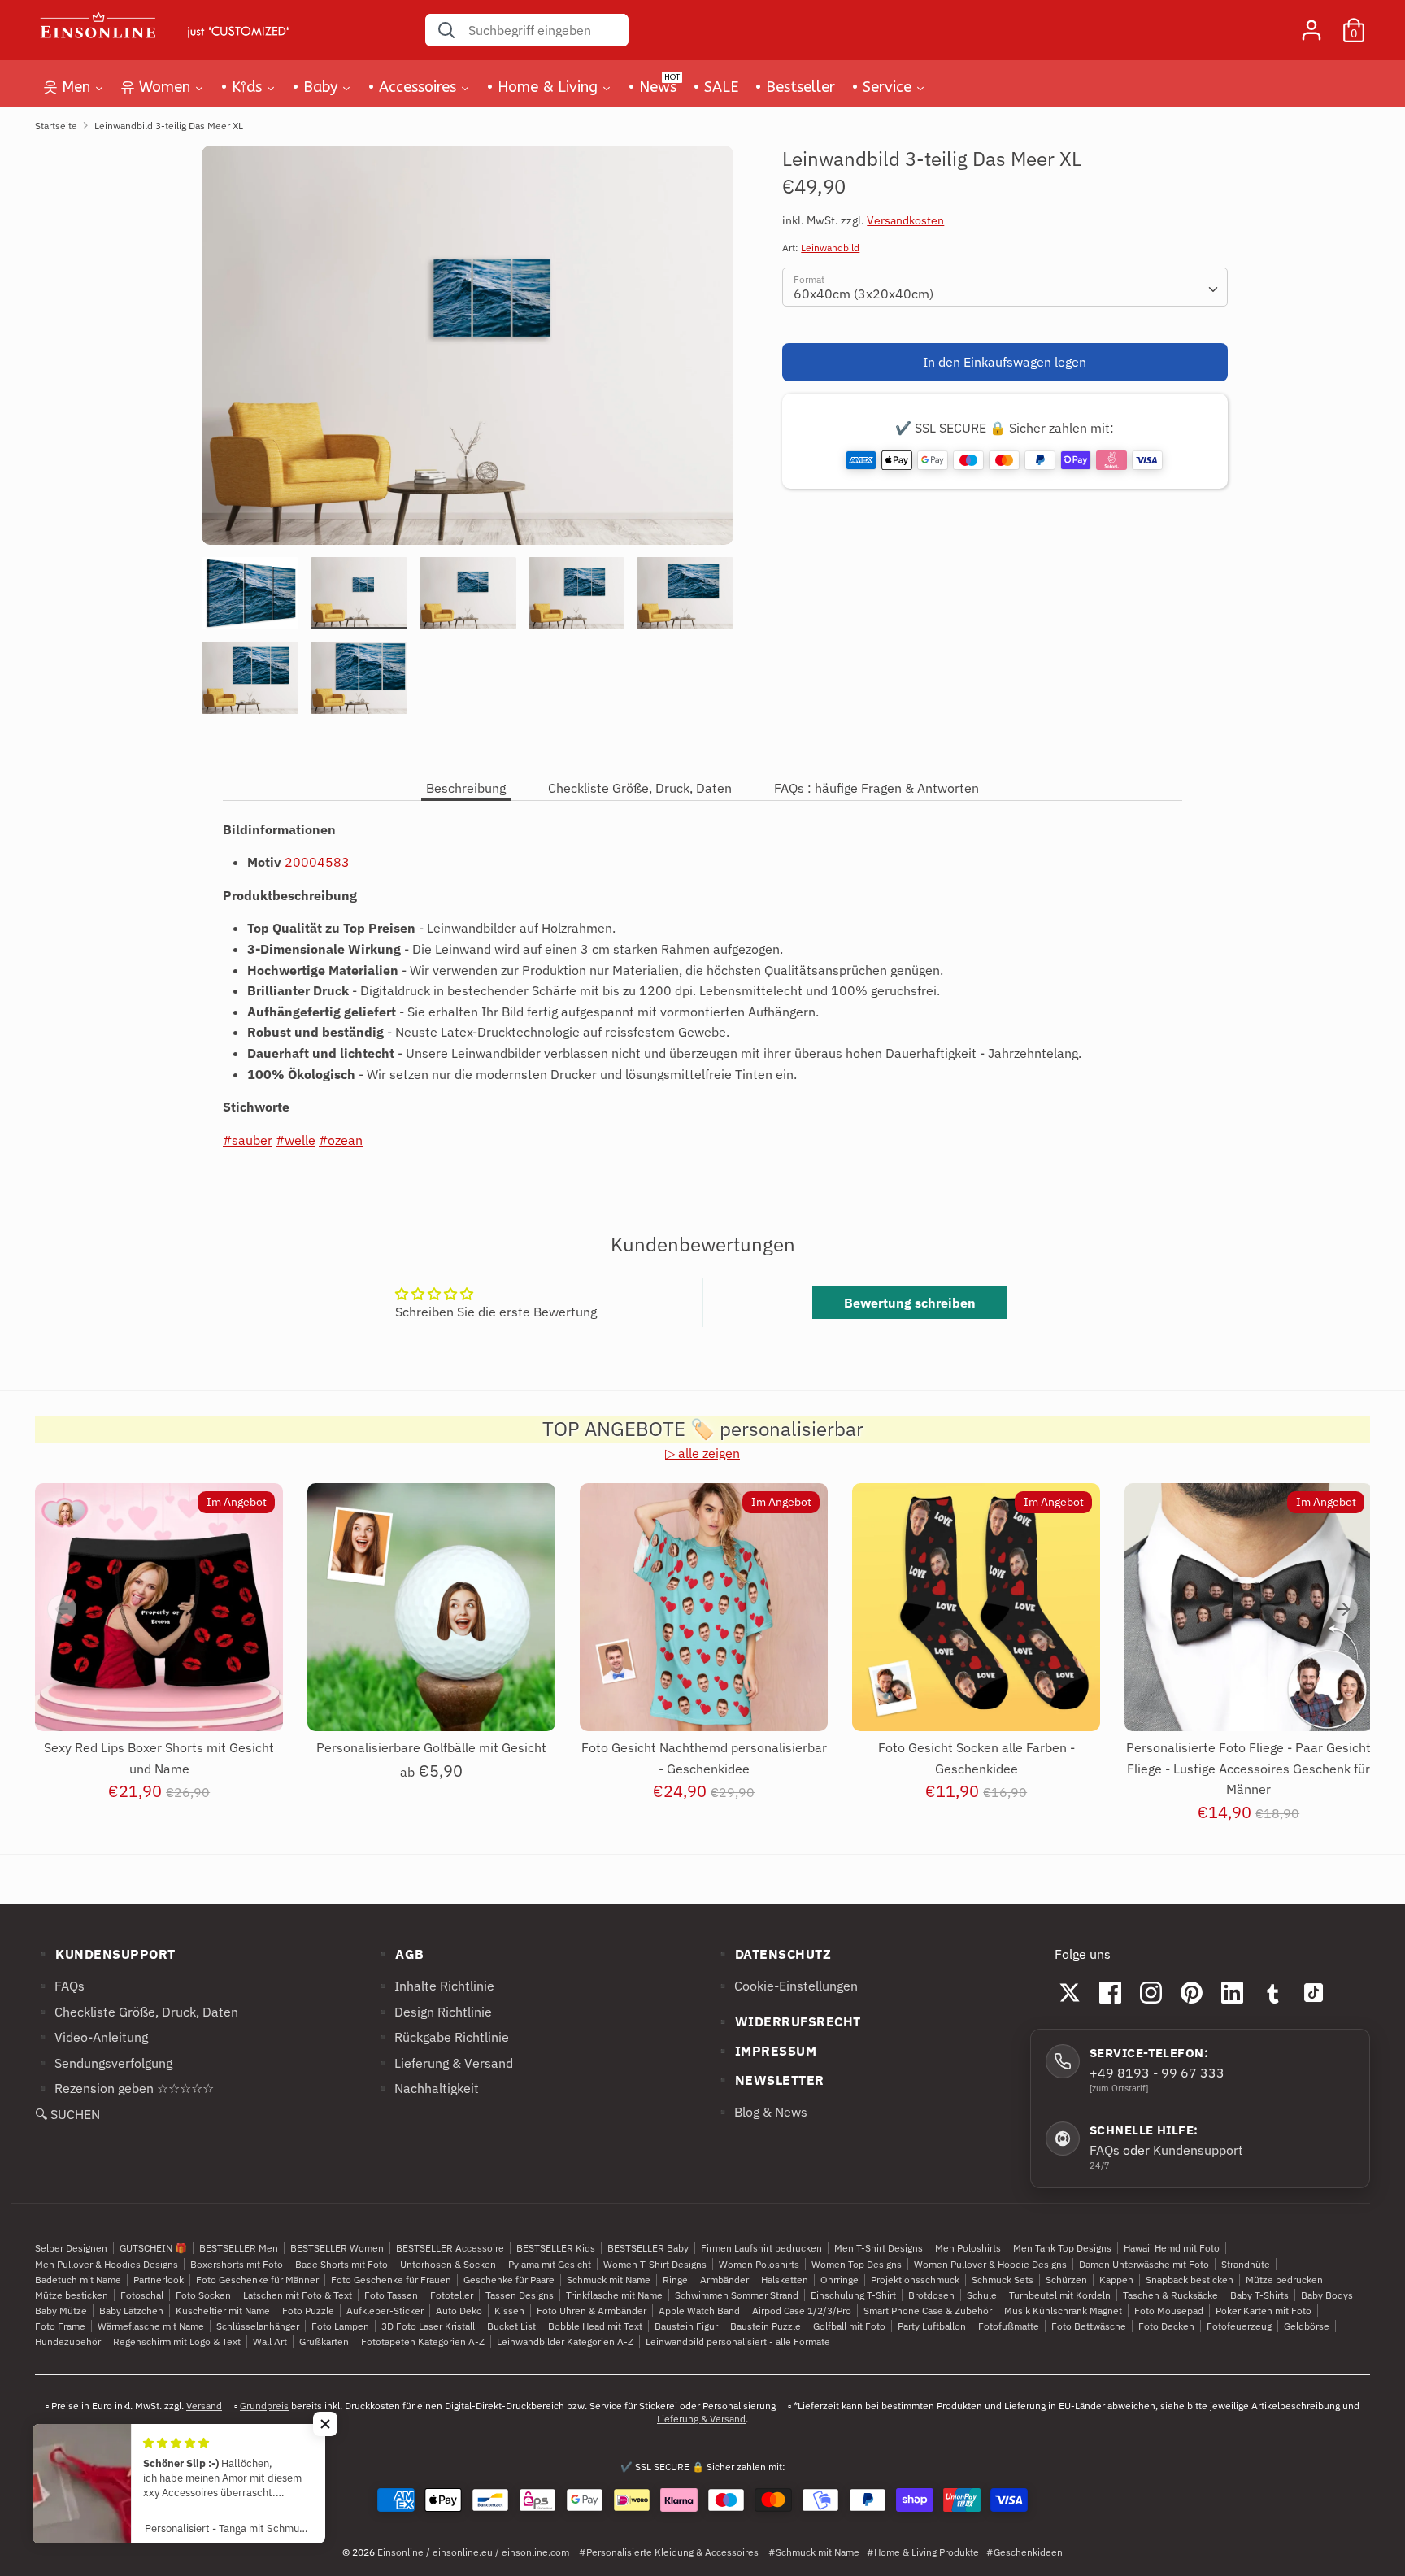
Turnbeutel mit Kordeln (1060, 2295)
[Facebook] (1111, 1992)
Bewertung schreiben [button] (910, 1303)
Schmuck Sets (1003, 2280)
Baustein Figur (686, 2326)
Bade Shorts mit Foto (341, 2264)
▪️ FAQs (60, 1986)
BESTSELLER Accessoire (450, 2248)
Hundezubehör (68, 2341)
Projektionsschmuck (915, 2280)
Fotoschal (142, 2295)
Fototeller (452, 2295)
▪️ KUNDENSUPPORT (105, 1954)
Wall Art (270, 2341)
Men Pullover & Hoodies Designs (107, 2264)
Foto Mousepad (1169, 2311)
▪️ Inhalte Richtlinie (435, 1986)
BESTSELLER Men (239, 2248)
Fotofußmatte (1009, 2326)
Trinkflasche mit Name (614, 2295)
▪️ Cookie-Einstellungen (786, 1986)
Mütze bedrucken (1284, 2280)
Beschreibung (466, 788)
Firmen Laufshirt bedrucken (761, 2248)
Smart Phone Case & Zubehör (928, 2311)
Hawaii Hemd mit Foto (1172, 2248)
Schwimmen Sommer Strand (737, 2295)
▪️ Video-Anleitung (91, 2037)
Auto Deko (459, 2311)
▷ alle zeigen (702, 1453)
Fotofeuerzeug (1239, 2326)
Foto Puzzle (308, 2311)
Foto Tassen (391, 2295)
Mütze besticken (72, 2295)
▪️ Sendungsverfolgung (104, 2063)
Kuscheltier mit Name (223, 2311)
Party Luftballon (932, 2326)
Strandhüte (1246, 2264)
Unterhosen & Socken (448, 2264)
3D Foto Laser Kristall (428, 2326)
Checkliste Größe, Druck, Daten (640, 788)
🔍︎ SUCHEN (67, 2114)
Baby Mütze (61, 2311)
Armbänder (724, 2280)
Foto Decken (1166, 2326)
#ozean (341, 1140)
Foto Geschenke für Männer (257, 2280)
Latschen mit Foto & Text (298, 2295)
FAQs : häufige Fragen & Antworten (876, 788)
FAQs (1105, 2150)
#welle (296, 1140)
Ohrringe (840, 2280)
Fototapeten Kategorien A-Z (423, 2341)
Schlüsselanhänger (258, 2326)
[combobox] (1005, 287)
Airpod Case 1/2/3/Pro (802, 2311)
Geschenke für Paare (509, 2280)
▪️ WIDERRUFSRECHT (788, 2021)
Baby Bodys (1327, 2295)
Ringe (675, 2280)
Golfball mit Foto (849, 2326)
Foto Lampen (340, 2326)
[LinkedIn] (1233, 1992)
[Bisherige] (62, 1609)
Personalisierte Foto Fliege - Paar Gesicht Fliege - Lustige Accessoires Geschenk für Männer (1248, 1768)
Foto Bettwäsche (1089, 2326)
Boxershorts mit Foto (237, 2264)
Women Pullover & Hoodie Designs (990, 2264)
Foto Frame (60, 2326)
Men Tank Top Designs (1062, 2248)
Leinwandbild (830, 248)
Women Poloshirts (759, 2264)
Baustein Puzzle (766, 2326)
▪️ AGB (400, 1954)
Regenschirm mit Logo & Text (177, 2341)
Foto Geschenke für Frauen (391, 2280)
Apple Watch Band (699, 2311)
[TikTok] (1314, 1992)
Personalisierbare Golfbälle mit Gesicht (431, 1747)
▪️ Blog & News (761, 2112)
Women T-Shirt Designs (655, 2264)
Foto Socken (203, 2295)
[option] (468, 351)
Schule (982, 2295)
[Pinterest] (1192, 1992)
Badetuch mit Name (78, 2280)
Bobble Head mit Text (595, 2326)
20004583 (317, 862)
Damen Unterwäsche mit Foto (1144, 2264)
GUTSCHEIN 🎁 (153, 2248)
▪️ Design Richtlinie (433, 2012)
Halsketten (785, 2280)
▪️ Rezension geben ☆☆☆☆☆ (124, 2088)
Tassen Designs (520, 2295)
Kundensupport (1198, 2150)
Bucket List (511, 2326)
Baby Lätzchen (131, 2311)
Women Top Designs (857, 2264)
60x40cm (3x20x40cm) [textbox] (863, 294)
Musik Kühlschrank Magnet (1063, 2311)
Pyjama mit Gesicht (550, 2264)
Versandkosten (905, 220)
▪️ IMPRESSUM (766, 2051)
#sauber (248, 1140)
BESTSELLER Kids (556, 2248)
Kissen (509, 2311)
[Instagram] (1151, 1992)
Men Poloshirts (968, 2248)
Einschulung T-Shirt (853, 2295)
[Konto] (1311, 24)
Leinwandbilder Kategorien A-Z (565, 2341)
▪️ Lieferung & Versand (444, 2063)
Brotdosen (931, 2295)
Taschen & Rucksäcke (1170, 2295)
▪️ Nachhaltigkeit (427, 2088)
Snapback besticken (1190, 2280)
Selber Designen (71, 2248)
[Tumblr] (1273, 1992)
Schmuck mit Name (609, 2280)
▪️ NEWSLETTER (770, 2080)
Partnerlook (159, 2280)
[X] (1070, 1992)
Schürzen (1066, 2280)
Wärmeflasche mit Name (151, 2326)
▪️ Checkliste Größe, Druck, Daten (137, 2012)
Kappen (1116, 2280)
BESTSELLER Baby (648, 2248)
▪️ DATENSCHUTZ (773, 1954)
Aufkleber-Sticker (385, 2311)
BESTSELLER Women (337, 2248)
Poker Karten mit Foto (1264, 2311)
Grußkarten (324, 2341)
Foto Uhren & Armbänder (592, 2311)
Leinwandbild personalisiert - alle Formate (738, 2341)
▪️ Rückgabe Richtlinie (442, 2037)
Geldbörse (1307, 2326)
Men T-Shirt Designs (879, 2248)
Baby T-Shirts (1259, 2295)
